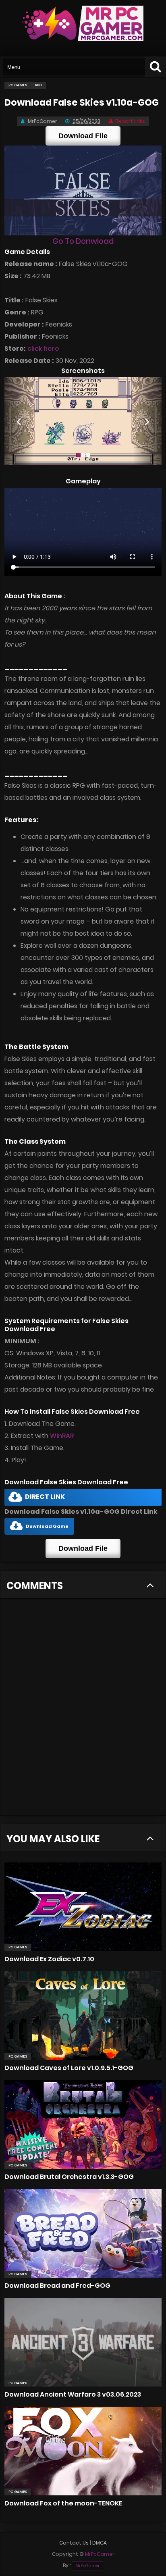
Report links (130, 121)
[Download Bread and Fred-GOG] (83, 2233)
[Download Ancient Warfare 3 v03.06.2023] (83, 2342)
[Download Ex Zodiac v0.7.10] (83, 1907)
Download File (83, 136)
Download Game (47, 1526)
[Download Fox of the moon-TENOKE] (83, 2451)
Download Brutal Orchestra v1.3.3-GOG (69, 2177)
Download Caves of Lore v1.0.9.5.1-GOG (69, 2068)
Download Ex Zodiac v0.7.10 (49, 1959)
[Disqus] (83, 1712)
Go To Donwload (83, 241)
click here (43, 349)
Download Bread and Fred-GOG (57, 2286)
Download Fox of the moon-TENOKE (63, 2503)
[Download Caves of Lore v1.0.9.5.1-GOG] (83, 2016)
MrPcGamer (87, 2566)
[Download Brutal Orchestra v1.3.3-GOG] (83, 2124)
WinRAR (62, 1436)
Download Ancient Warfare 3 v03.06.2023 (73, 2394)
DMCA (100, 2543)
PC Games (18, 1947)
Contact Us (74, 2543)
